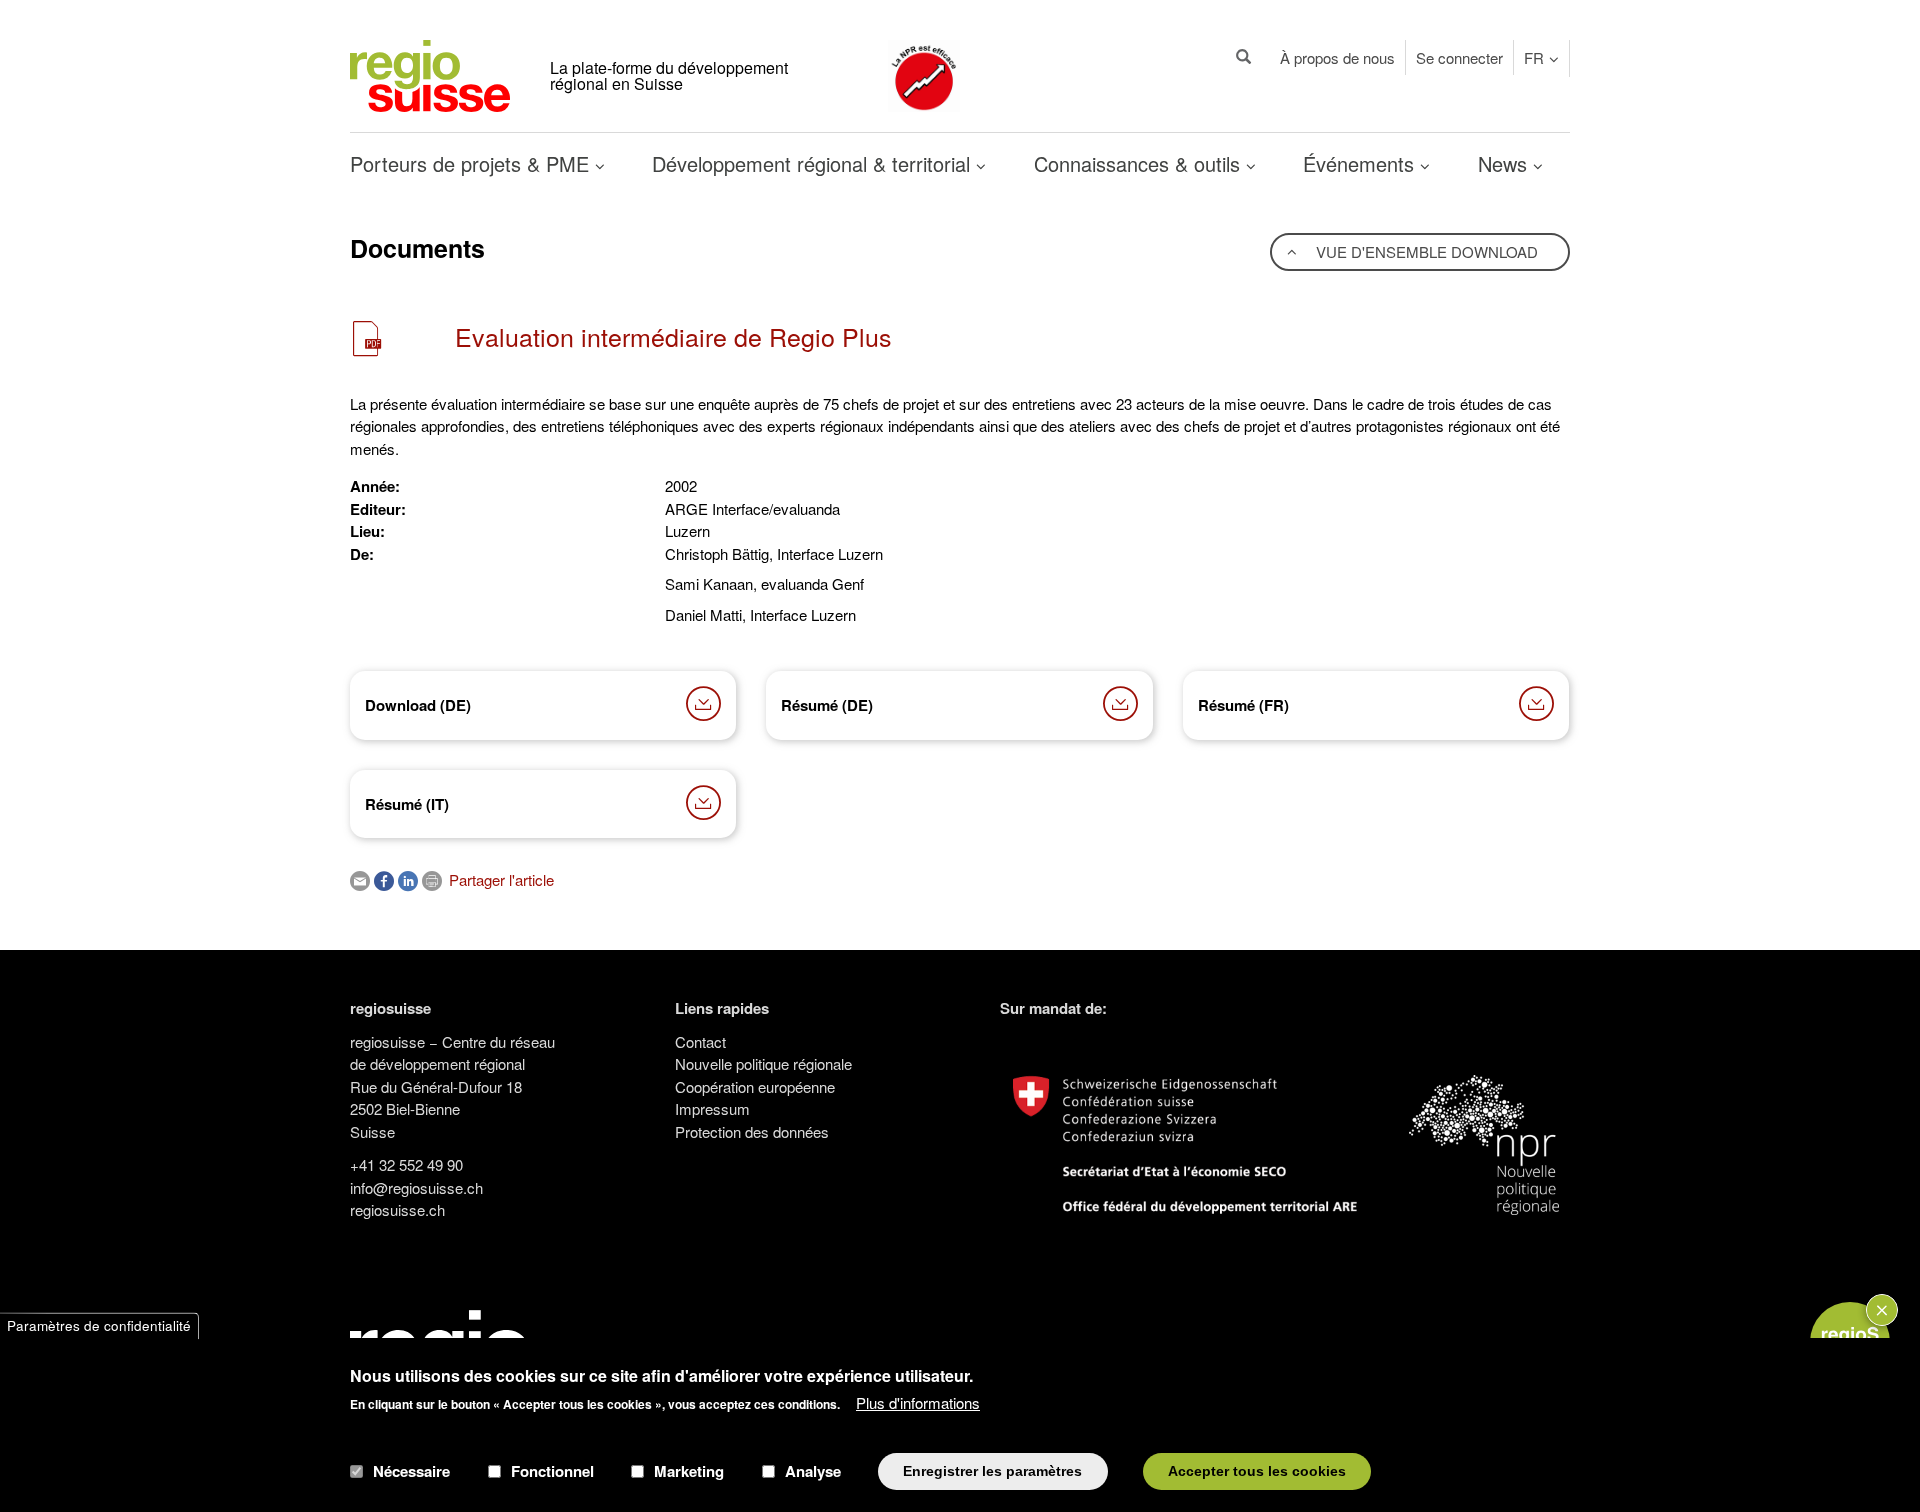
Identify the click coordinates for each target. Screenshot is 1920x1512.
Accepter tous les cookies (1257, 1470)
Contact (700, 1041)
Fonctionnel (552, 1471)
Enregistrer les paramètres (992, 1470)
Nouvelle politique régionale (763, 1063)
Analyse (813, 1471)
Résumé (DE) (827, 705)
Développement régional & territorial (814, 163)
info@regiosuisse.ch (416, 1187)
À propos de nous (1337, 57)
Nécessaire (411, 1471)
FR (1534, 57)
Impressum (712, 1108)
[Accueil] (430, 73)
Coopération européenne (755, 1086)
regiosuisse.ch (397, 1209)
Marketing (689, 1471)
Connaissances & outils (1140, 163)
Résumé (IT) (407, 804)
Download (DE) (418, 705)
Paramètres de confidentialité (99, 1325)
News (1505, 163)
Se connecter (1459, 57)
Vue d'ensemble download (1425, 251)
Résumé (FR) (1243, 705)
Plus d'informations (918, 1402)
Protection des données (752, 1131)
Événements (1361, 163)
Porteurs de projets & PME (472, 163)
